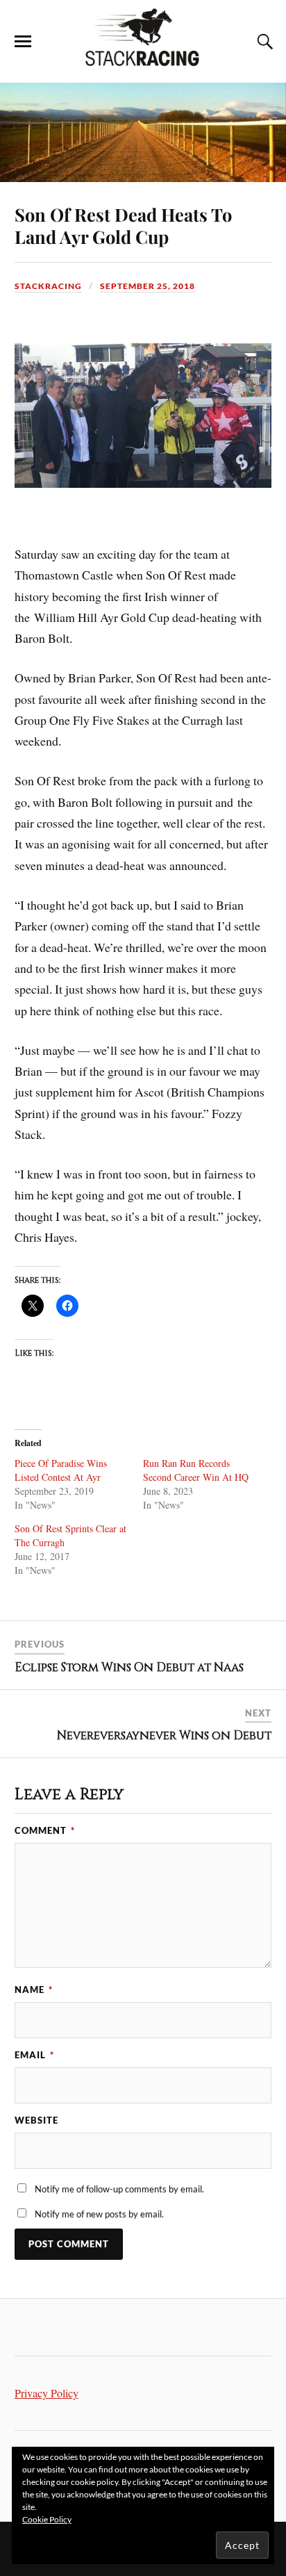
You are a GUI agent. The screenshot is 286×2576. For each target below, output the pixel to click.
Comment (45, 1830)
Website (36, 2120)
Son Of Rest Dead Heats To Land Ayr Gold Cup (123, 225)
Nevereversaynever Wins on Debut (164, 1736)
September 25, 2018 (148, 286)
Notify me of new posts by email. (99, 2214)
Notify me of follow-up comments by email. (119, 2189)
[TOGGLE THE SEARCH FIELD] (263, 42)
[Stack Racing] (143, 62)
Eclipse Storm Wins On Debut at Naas (129, 1667)
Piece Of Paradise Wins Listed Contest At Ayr (61, 1470)
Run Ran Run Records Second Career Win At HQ (196, 1470)
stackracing (48, 286)
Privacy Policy (47, 2393)
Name (34, 1990)
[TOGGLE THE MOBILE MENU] (23, 42)
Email (34, 2055)
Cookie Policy (47, 2519)
